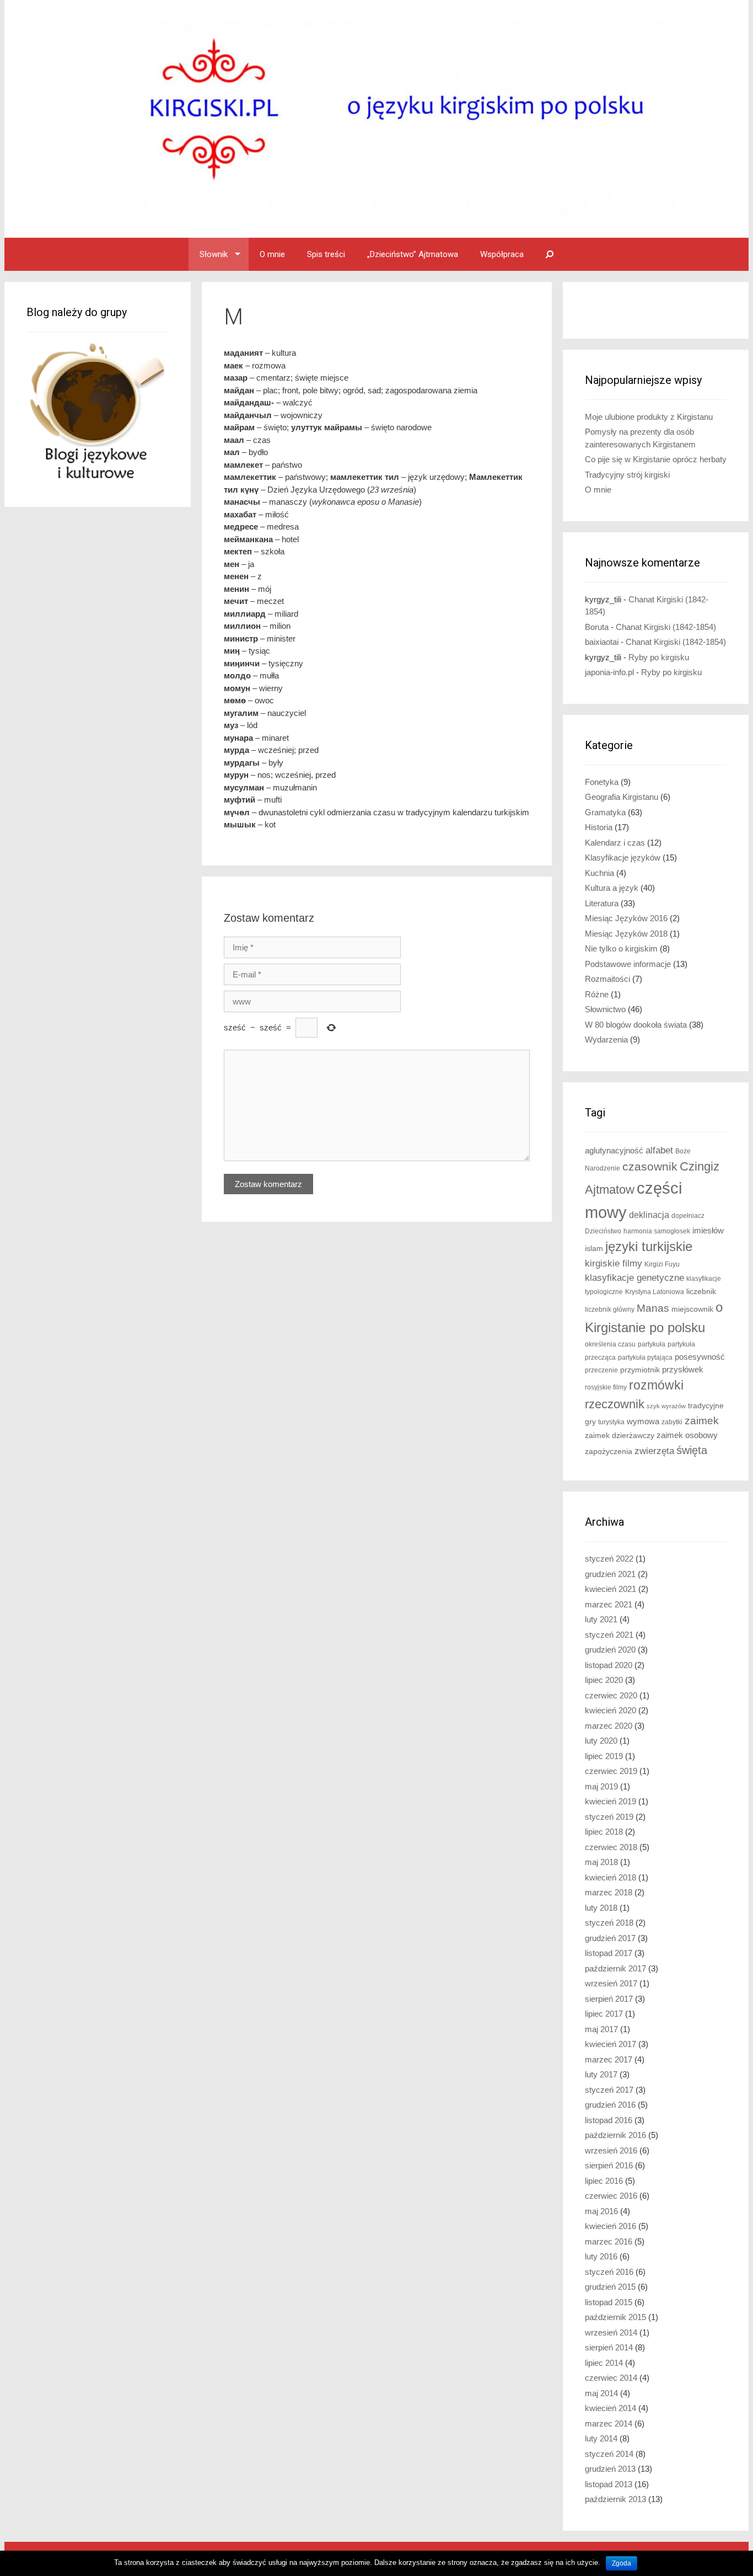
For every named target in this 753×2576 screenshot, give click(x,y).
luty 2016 (601, 2256)
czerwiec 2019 (611, 1771)
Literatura (602, 903)
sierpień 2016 (609, 2165)
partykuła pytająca (645, 1358)
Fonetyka (602, 782)
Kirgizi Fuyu (662, 1264)
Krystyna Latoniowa (655, 1292)
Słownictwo (605, 1009)
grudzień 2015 (610, 2287)
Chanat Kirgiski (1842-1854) (666, 627)
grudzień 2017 (610, 1938)
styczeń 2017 (609, 2090)
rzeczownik (615, 1404)
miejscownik (692, 1309)
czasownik (650, 1167)
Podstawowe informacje (628, 964)
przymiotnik (640, 1370)
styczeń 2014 (609, 2454)
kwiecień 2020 (611, 1710)
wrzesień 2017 (611, 1983)
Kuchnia (599, 873)
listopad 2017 (609, 1953)
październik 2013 (615, 2499)
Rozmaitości (607, 979)
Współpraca (502, 254)
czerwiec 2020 (611, 1695)
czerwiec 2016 (611, 2196)
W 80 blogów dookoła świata (636, 1025)
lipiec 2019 (604, 1756)
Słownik (214, 254)
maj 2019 (601, 1786)
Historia (599, 827)
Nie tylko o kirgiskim (621, 948)
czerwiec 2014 (611, 2378)
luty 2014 (601, 2438)
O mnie (272, 254)
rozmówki (656, 1385)
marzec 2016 (609, 2241)
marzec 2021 (609, 1604)
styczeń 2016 (609, 2272)
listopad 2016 (609, 2120)
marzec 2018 (609, 1892)
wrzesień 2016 (611, 2150)
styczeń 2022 (609, 1559)
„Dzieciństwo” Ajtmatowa (413, 254)
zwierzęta (654, 1451)
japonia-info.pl (609, 672)
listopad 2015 (609, 2302)
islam (594, 1249)
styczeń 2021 (609, 1635)
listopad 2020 (609, 1665)
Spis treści (326, 254)
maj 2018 (601, 1862)
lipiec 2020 (604, 1680)
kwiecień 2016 (611, 2226)
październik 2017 (615, 1968)
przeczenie (601, 1370)
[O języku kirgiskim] (376, 118)
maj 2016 (601, 2211)
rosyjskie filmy (606, 1387)
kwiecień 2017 (611, 2044)
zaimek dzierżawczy (620, 1436)
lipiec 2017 (604, 2014)
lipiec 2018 (604, 1832)
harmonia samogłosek (657, 1231)
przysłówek (683, 1369)
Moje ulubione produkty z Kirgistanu (649, 417)
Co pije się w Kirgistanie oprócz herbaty (656, 459)
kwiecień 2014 (611, 2408)
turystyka (611, 1422)
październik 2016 (615, 2135)
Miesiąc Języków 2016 (626, 918)
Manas (653, 1308)
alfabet (659, 1150)
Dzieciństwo (603, 1231)
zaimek (702, 1421)
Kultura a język (612, 888)
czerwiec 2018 (611, 1847)
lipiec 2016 (604, 2181)
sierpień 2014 (609, 2347)
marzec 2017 (609, 2059)
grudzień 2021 (610, 1574)
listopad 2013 (609, 2484)
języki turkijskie (649, 1247)
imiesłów (708, 1231)
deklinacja (649, 1215)
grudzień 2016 (610, 2105)
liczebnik (701, 1292)
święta (692, 1450)
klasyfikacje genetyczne (634, 1278)
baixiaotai (602, 642)
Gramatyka (605, 812)
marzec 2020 (609, 1726)
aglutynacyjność (614, 1150)
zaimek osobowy (687, 1435)
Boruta (597, 627)
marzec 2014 (609, 2423)
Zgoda (622, 2563)
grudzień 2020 (610, 1650)
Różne (597, 994)
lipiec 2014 (604, 2363)
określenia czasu (610, 1344)
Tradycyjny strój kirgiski (627, 475)
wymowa (643, 1421)
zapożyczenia (609, 1452)
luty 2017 (601, 2074)
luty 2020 (601, 1741)
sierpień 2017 (609, 1999)
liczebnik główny (610, 1310)
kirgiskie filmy (614, 1263)
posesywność (700, 1357)
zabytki (672, 1422)
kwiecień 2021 (611, 1589)
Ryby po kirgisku (659, 657)
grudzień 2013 (610, 2469)
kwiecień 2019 (611, 1801)
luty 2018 (601, 1908)
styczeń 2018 (609, 1923)
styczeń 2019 (609, 1817)
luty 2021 (601, 1619)
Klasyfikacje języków (623, 857)
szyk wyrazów (666, 1406)
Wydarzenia (606, 1040)
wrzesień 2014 (611, 2332)
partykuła (652, 1344)
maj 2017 (601, 2029)
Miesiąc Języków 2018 (626, 934)
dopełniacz (688, 1216)
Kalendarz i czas (615, 843)
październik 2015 (615, 2317)
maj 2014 (601, 2393)
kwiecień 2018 (611, 1877)
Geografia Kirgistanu (622, 797)
